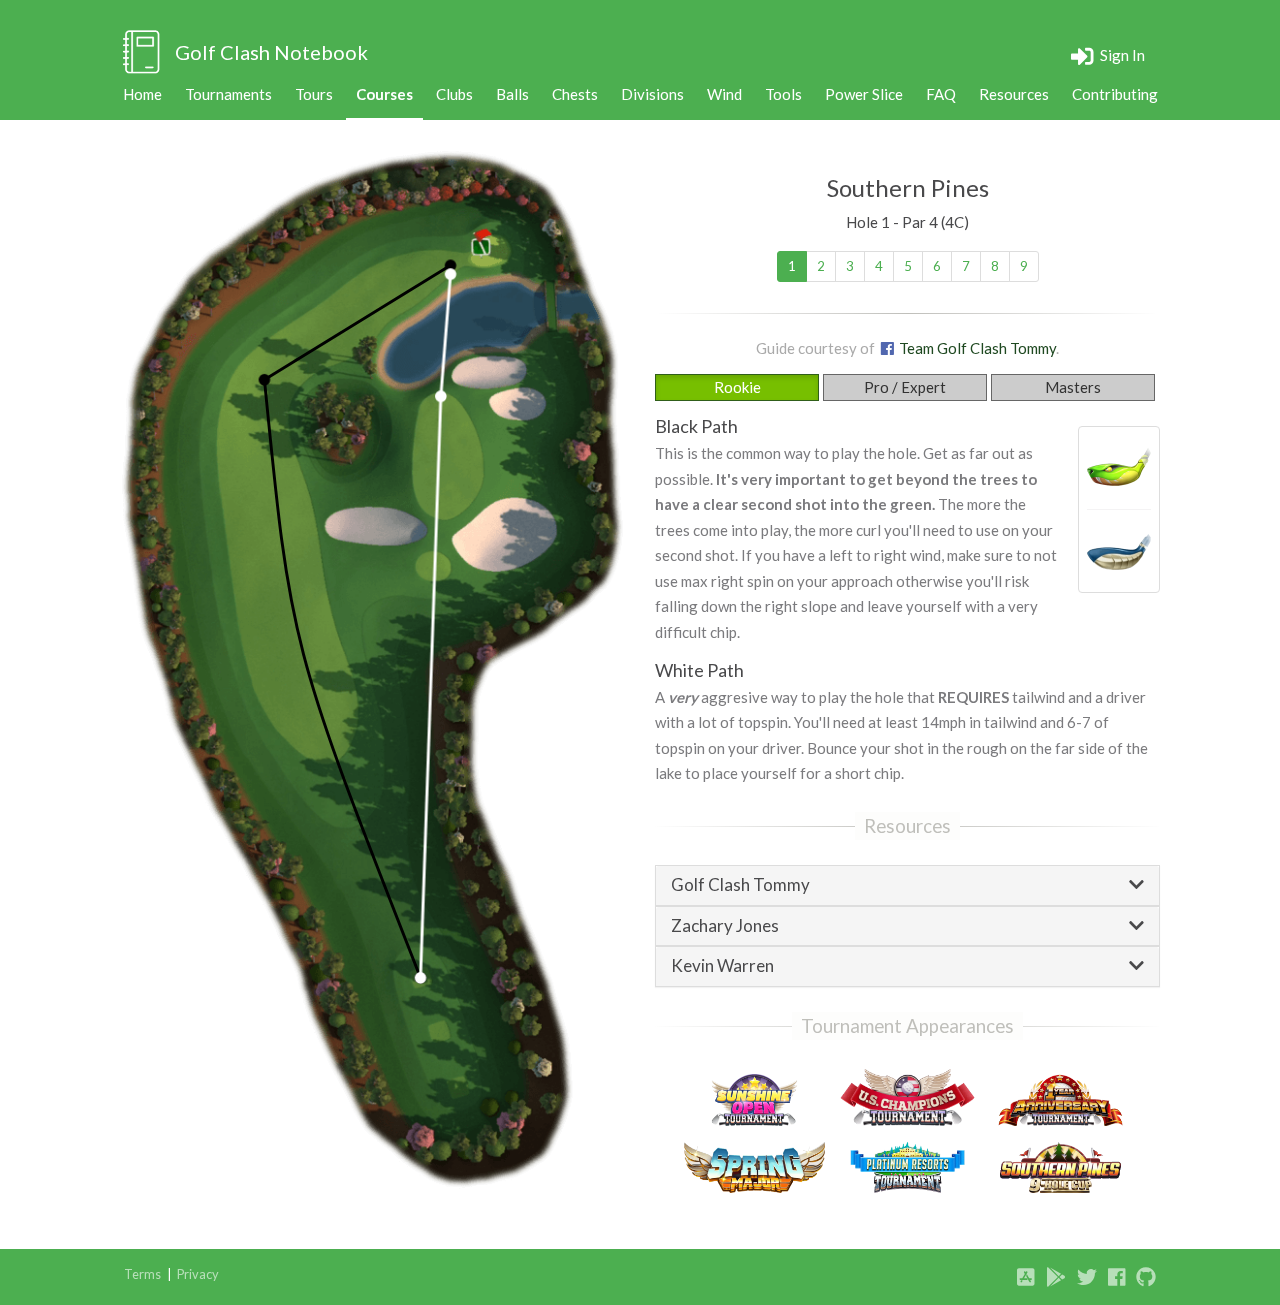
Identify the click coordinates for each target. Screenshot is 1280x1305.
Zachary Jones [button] (725, 926)
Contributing (1115, 94)
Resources (1014, 94)
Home (142, 94)
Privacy (198, 1274)
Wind (724, 94)
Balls (512, 94)
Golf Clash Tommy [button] (740, 885)
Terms (142, 1274)
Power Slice (864, 94)
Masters (1073, 387)
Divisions (652, 94)
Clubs (454, 94)
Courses (384, 94)
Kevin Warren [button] (722, 966)
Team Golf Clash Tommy (976, 348)
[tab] (907, 885)
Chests (575, 94)
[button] (1108, 55)
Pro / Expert (905, 387)
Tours (314, 94)
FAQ (941, 94)
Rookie (737, 387)
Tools (783, 94)
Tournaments (228, 94)
